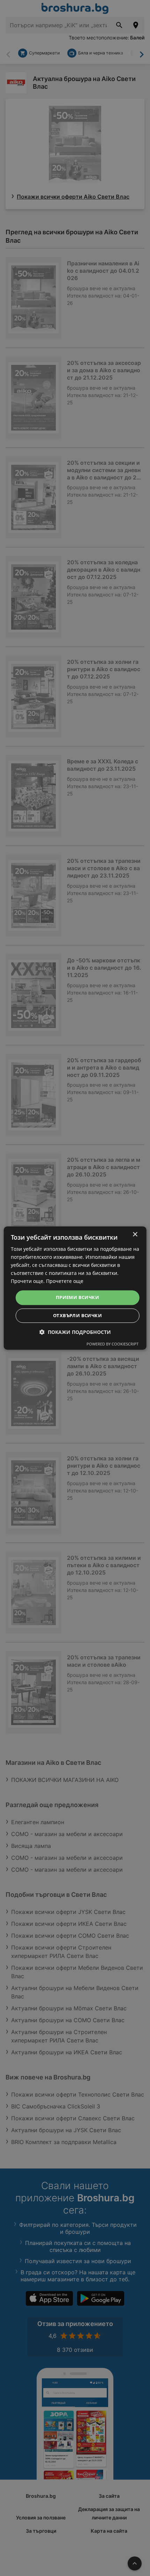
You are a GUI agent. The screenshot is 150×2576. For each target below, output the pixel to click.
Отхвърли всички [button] (77, 1315)
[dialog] (75, 1288)
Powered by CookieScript (112, 1344)
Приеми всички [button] (77, 1298)
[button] (75, 1332)
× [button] (135, 1235)
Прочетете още (65, 1281)
